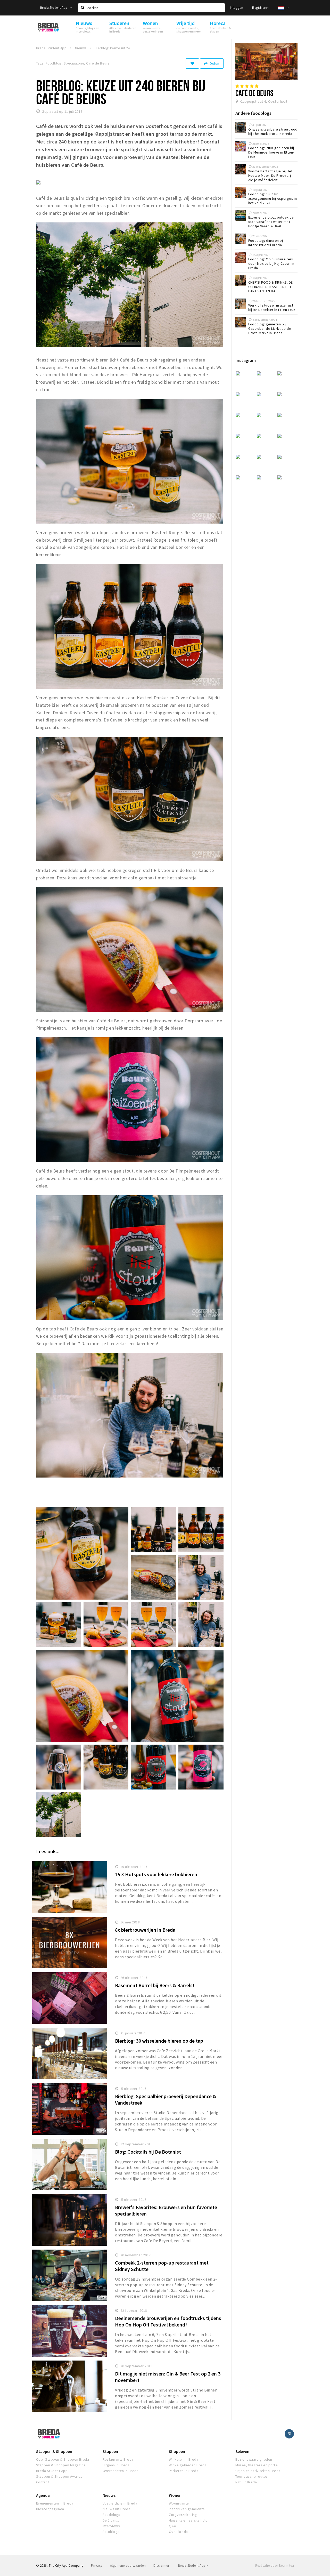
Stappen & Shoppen (54, 2451)
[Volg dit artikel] (192, 63)
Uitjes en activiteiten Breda (258, 2471)
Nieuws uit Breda (117, 2509)
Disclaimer (161, 2566)
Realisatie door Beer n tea (275, 2566)
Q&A (172, 2526)
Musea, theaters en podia (257, 2465)
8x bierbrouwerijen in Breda (145, 1930)
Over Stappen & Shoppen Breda (63, 2459)
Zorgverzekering (183, 2515)
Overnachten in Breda (121, 2471)
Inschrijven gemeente (187, 2509)
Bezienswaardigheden (254, 2459)
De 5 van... (111, 2520)
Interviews (111, 2526)
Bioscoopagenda (50, 2509)
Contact (43, 2482)
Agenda (43, 2495)
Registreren (260, 8)
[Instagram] (289, 2434)
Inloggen (237, 8)
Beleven (242, 2451)
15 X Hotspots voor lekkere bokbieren (156, 1874)
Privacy (97, 2566)
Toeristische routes (252, 2476)
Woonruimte (179, 2503)
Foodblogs (112, 2515)
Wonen (175, 2495)
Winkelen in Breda (184, 2459)
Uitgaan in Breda (116, 2465)
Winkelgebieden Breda (188, 2465)
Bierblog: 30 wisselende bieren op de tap (159, 2041)
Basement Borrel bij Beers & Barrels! (155, 1985)
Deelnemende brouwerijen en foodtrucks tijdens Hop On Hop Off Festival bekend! (168, 2321)
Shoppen (177, 2451)
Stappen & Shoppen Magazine (61, 2465)
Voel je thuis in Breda (120, 2503)
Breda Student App (54, 8)
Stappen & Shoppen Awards (59, 2476)
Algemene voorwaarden (128, 2566)
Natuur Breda (246, 2482)
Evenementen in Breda (55, 2503)
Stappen (110, 2451)
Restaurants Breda (118, 2459)
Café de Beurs (254, 93)
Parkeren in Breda (184, 2471)
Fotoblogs (111, 2532)
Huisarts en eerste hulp (188, 2520)
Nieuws (109, 2495)
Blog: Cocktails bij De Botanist (148, 2152)
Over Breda (178, 2532)
